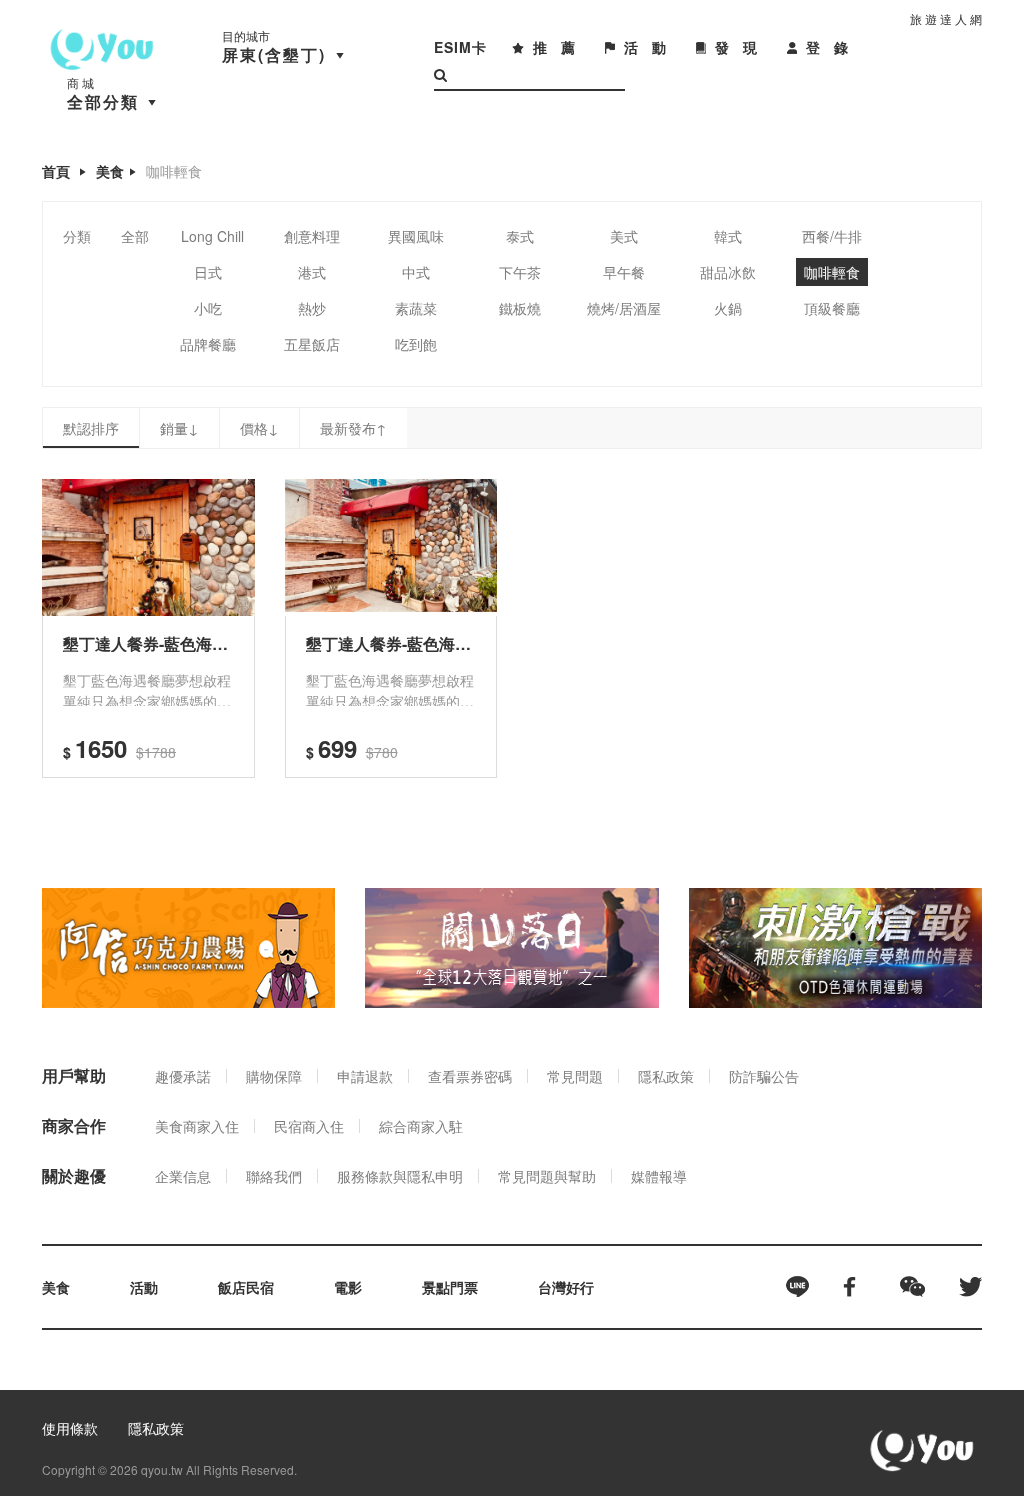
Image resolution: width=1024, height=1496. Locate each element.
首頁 (56, 171)
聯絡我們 (274, 1176)
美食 (110, 171)
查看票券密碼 (470, 1076)
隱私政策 (666, 1076)
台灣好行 (566, 1287)
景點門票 (450, 1287)
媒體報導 (659, 1176)
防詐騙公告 (764, 1076)
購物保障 (274, 1076)
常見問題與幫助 (547, 1176)
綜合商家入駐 (421, 1126)
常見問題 (575, 1076)
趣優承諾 (183, 1076)
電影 (348, 1287)
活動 (144, 1287)
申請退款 (365, 1076)
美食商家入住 (197, 1126)
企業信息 (183, 1176)
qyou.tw (162, 1469)
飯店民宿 (246, 1287)
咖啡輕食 (174, 171)
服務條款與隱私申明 (400, 1176)
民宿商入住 (309, 1126)
